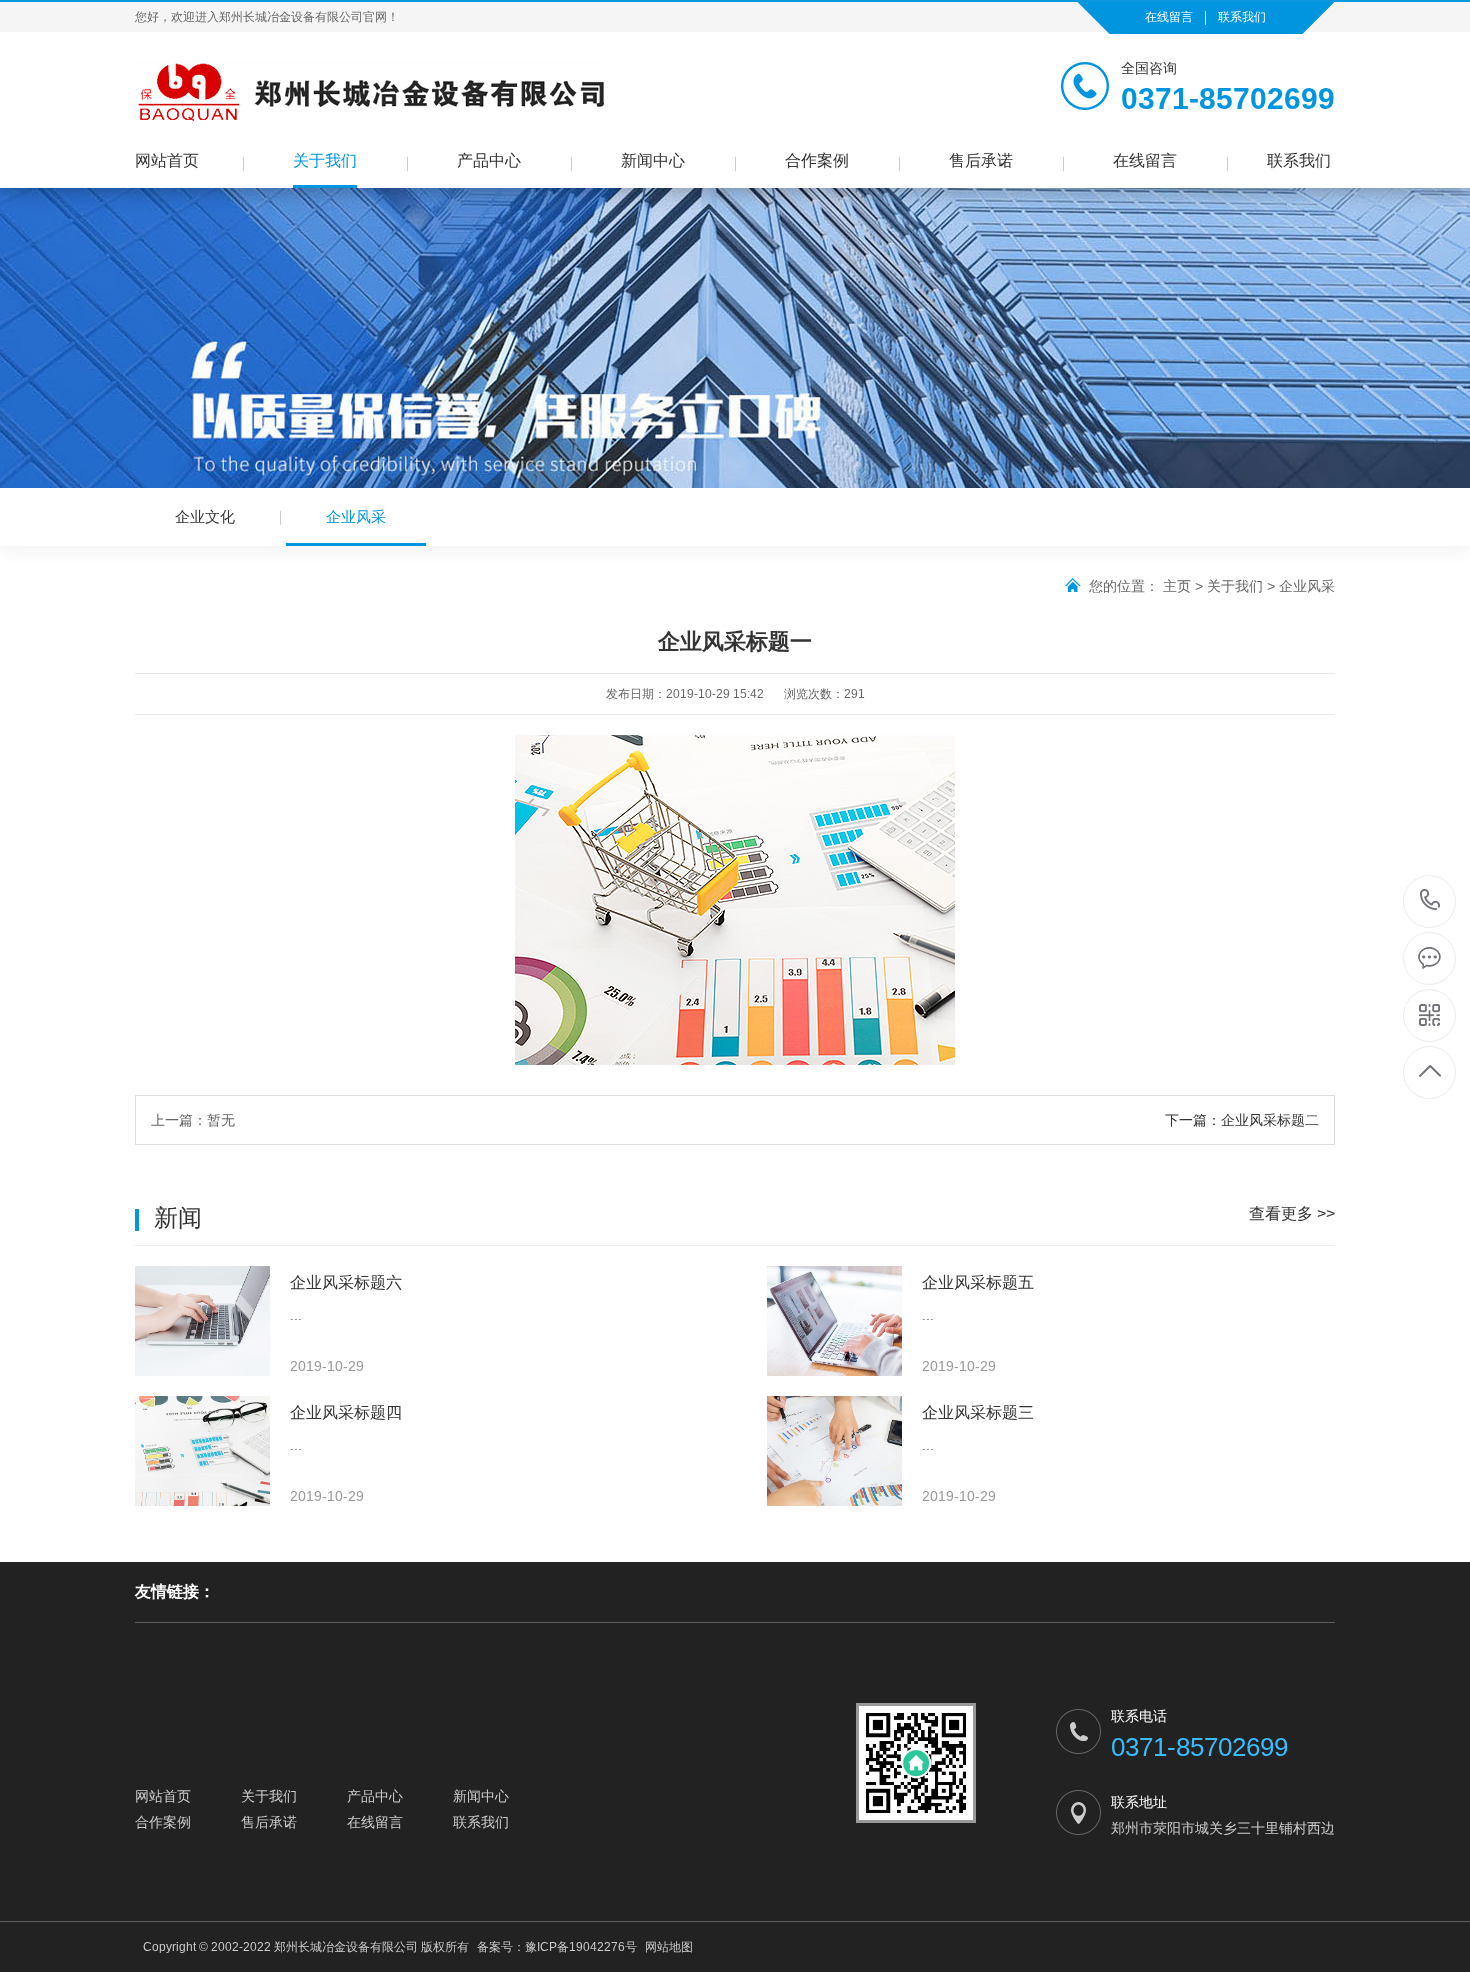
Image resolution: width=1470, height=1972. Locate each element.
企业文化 (205, 516)
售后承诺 (981, 160)
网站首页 (167, 160)
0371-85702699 (1430, 901)
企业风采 (356, 516)
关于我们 (325, 160)
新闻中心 (653, 160)
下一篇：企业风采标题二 (1242, 1120)
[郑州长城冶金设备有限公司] (370, 91)
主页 (1177, 586)
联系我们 (1242, 17)
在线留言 (1169, 17)
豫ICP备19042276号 (581, 1947)
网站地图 (669, 1947)
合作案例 (817, 160)
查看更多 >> (1292, 1213)
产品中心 (489, 160)
